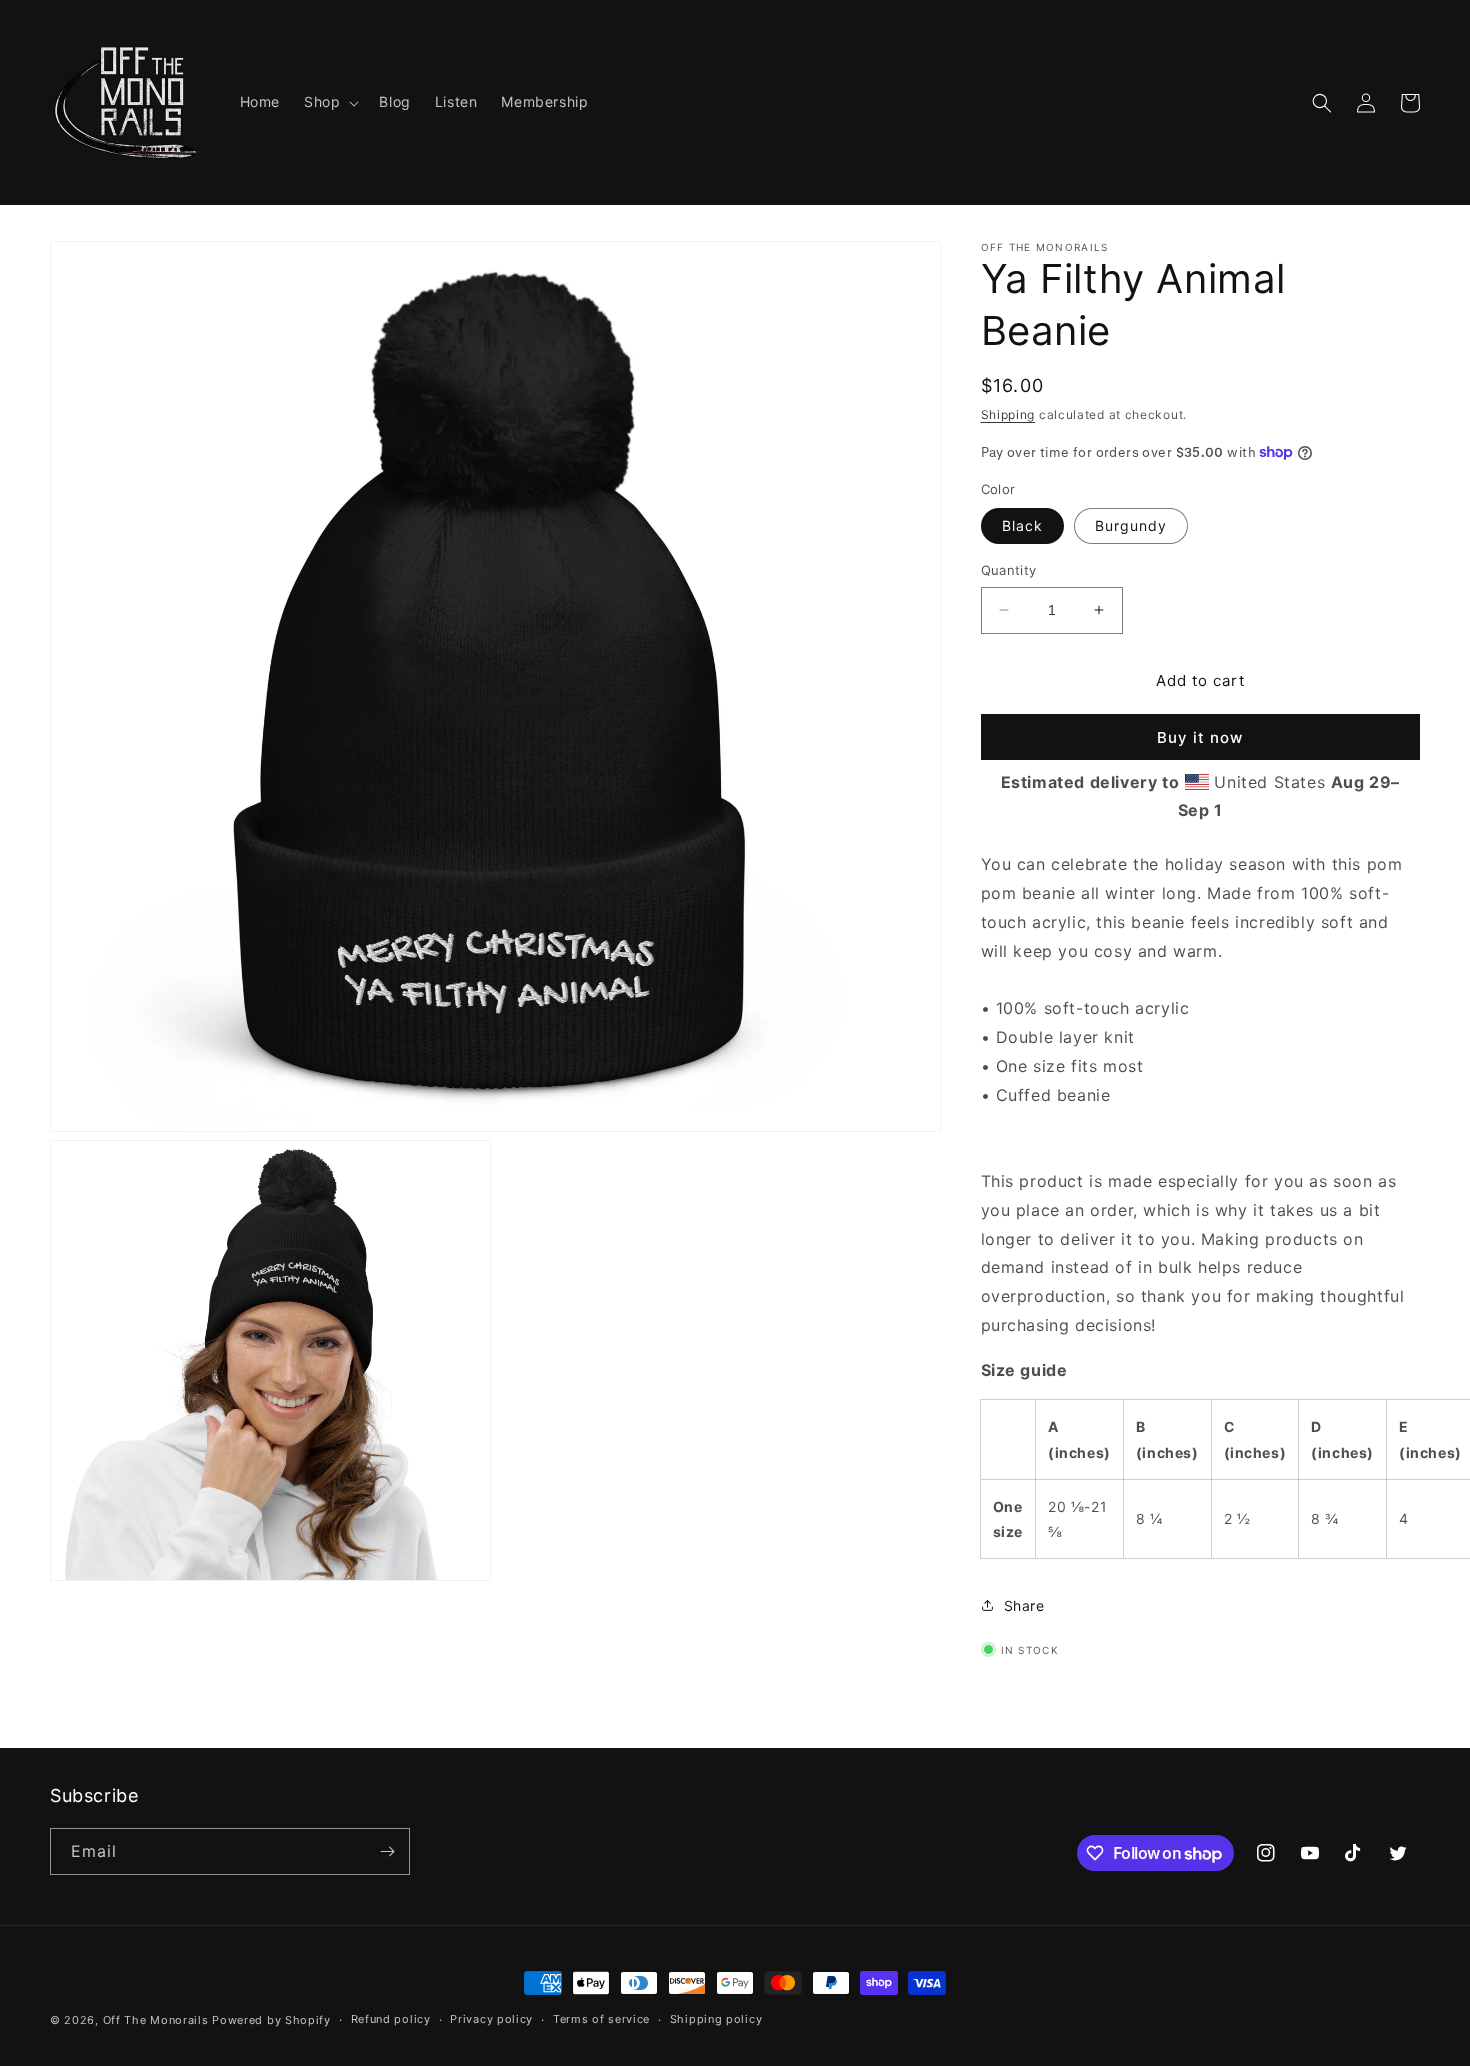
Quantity (1009, 570)
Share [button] (1024, 1605)
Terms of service (601, 2019)
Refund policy (391, 2019)
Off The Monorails (156, 2020)
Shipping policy (716, 2019)
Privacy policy (491, 2019)
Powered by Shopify (271, 2020)
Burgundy (1131, 525)
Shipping (1008, 414)
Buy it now (1200, 737)
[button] (329, 102)
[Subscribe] (387, 1851)
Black (1022, 525)
